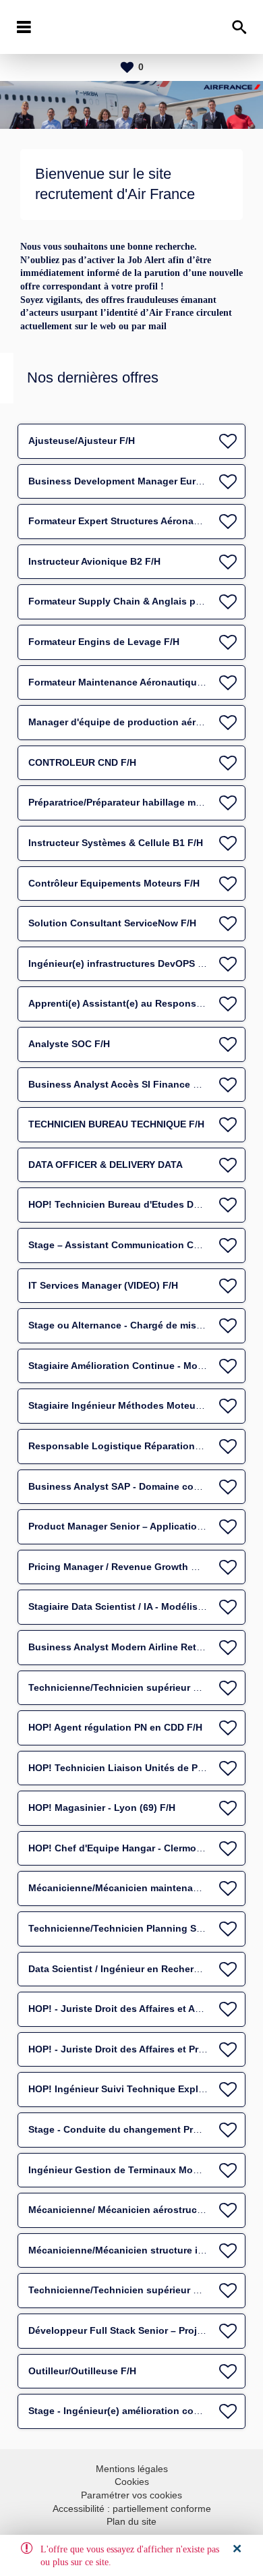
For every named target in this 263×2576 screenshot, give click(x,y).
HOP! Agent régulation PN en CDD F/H (115, 1727)
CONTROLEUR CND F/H (82, 762)
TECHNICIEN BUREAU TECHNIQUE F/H (116, 1124)
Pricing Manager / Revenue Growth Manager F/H (139, 1567)
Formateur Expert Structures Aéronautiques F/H (138, 521)
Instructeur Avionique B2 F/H (94, 561)
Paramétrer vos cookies (131, 2495)
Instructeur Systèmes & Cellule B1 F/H (116, 843)
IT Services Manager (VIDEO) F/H (103, 1285)
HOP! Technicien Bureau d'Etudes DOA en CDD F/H (145, 1204)
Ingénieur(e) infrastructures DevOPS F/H (121, 963)
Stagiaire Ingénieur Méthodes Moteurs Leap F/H (138, 1405)
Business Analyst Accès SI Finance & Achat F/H (138, 1084)
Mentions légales (132, 2469)
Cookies (132, 2482)
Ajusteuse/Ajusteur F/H (82, 441)
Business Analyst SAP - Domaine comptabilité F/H (143, 1486)
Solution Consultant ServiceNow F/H (112, 923)
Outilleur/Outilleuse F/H (82, 2371)
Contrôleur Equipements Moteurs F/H (114, 883)
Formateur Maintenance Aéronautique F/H (124, 682)
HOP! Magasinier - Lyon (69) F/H (102, 1808)
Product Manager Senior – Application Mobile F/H (142, 1526)
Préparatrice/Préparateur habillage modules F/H (137, 802)
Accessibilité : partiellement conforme (132, 2509)
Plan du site (131, 2521)
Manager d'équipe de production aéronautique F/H (145, 722)
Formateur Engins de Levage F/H (104, 642)
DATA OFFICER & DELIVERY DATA (106, 1165)
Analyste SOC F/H (69, 1044)
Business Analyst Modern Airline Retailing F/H (134, 1647)
